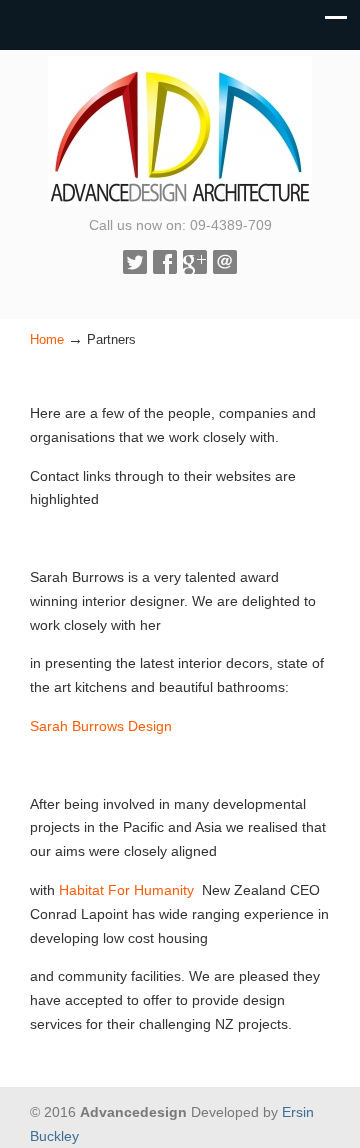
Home (47, 340)
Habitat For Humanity (130, 890)
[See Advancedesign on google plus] (195, 269)
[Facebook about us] (165, 269)
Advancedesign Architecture (180, 131)
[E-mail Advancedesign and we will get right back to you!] (225, 269)
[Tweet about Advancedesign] (135, 269)
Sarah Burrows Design (101, 726)
